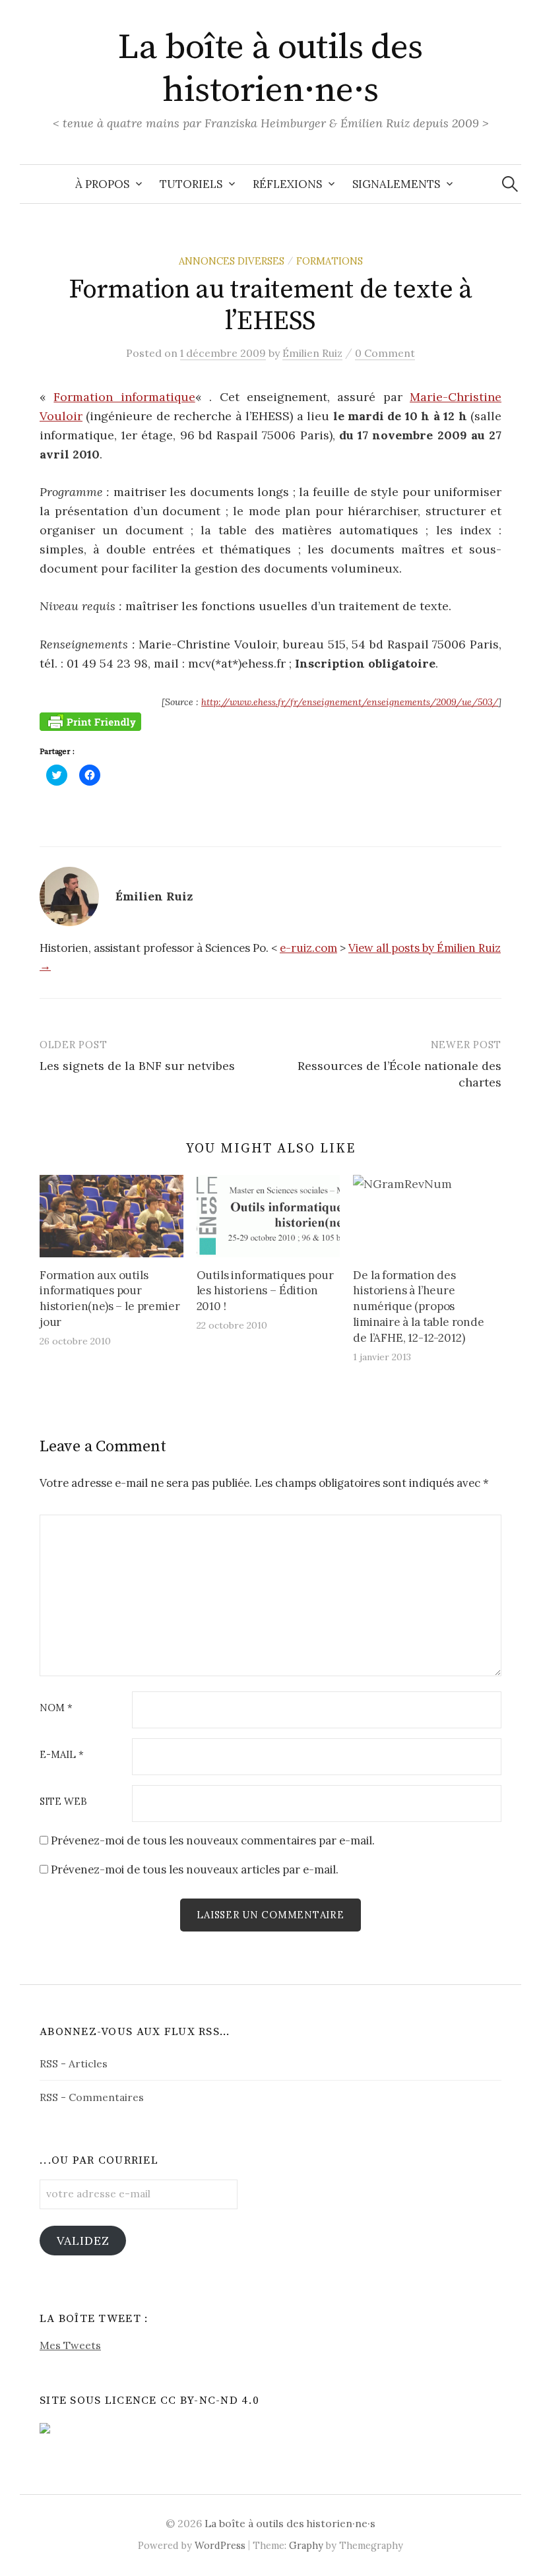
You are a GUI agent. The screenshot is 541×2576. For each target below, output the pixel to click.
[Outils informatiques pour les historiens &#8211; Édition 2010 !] (269, 1216)
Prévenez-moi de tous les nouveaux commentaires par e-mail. (213, 1840)
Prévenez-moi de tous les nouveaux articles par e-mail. (195, 1869)
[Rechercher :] (510, 184)
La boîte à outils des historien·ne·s (270, 69)
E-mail (62, 1755)
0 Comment (385, 353)
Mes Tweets (70, 2345)
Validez (83, 2241)
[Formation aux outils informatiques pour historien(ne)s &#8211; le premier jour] (111, 1216)
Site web (63, 1802)
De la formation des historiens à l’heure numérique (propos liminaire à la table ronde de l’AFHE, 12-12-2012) (419, 1306)
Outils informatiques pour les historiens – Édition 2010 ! (265, 1291)
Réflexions (287, 184)
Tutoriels (191, 184)
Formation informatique (124, 397)
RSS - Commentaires (92, 2097)
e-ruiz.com (308, 948)
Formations (330, 261)
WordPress (220, 2545)
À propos (102, 184)
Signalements (396, 184)
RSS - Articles (74, 2063)
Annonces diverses (232, 261)
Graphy (306, 2545)
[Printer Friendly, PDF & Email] (90, 721)
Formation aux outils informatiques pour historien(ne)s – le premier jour (110, 1299)
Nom (56, 1708)
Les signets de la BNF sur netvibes (137, 1066)
